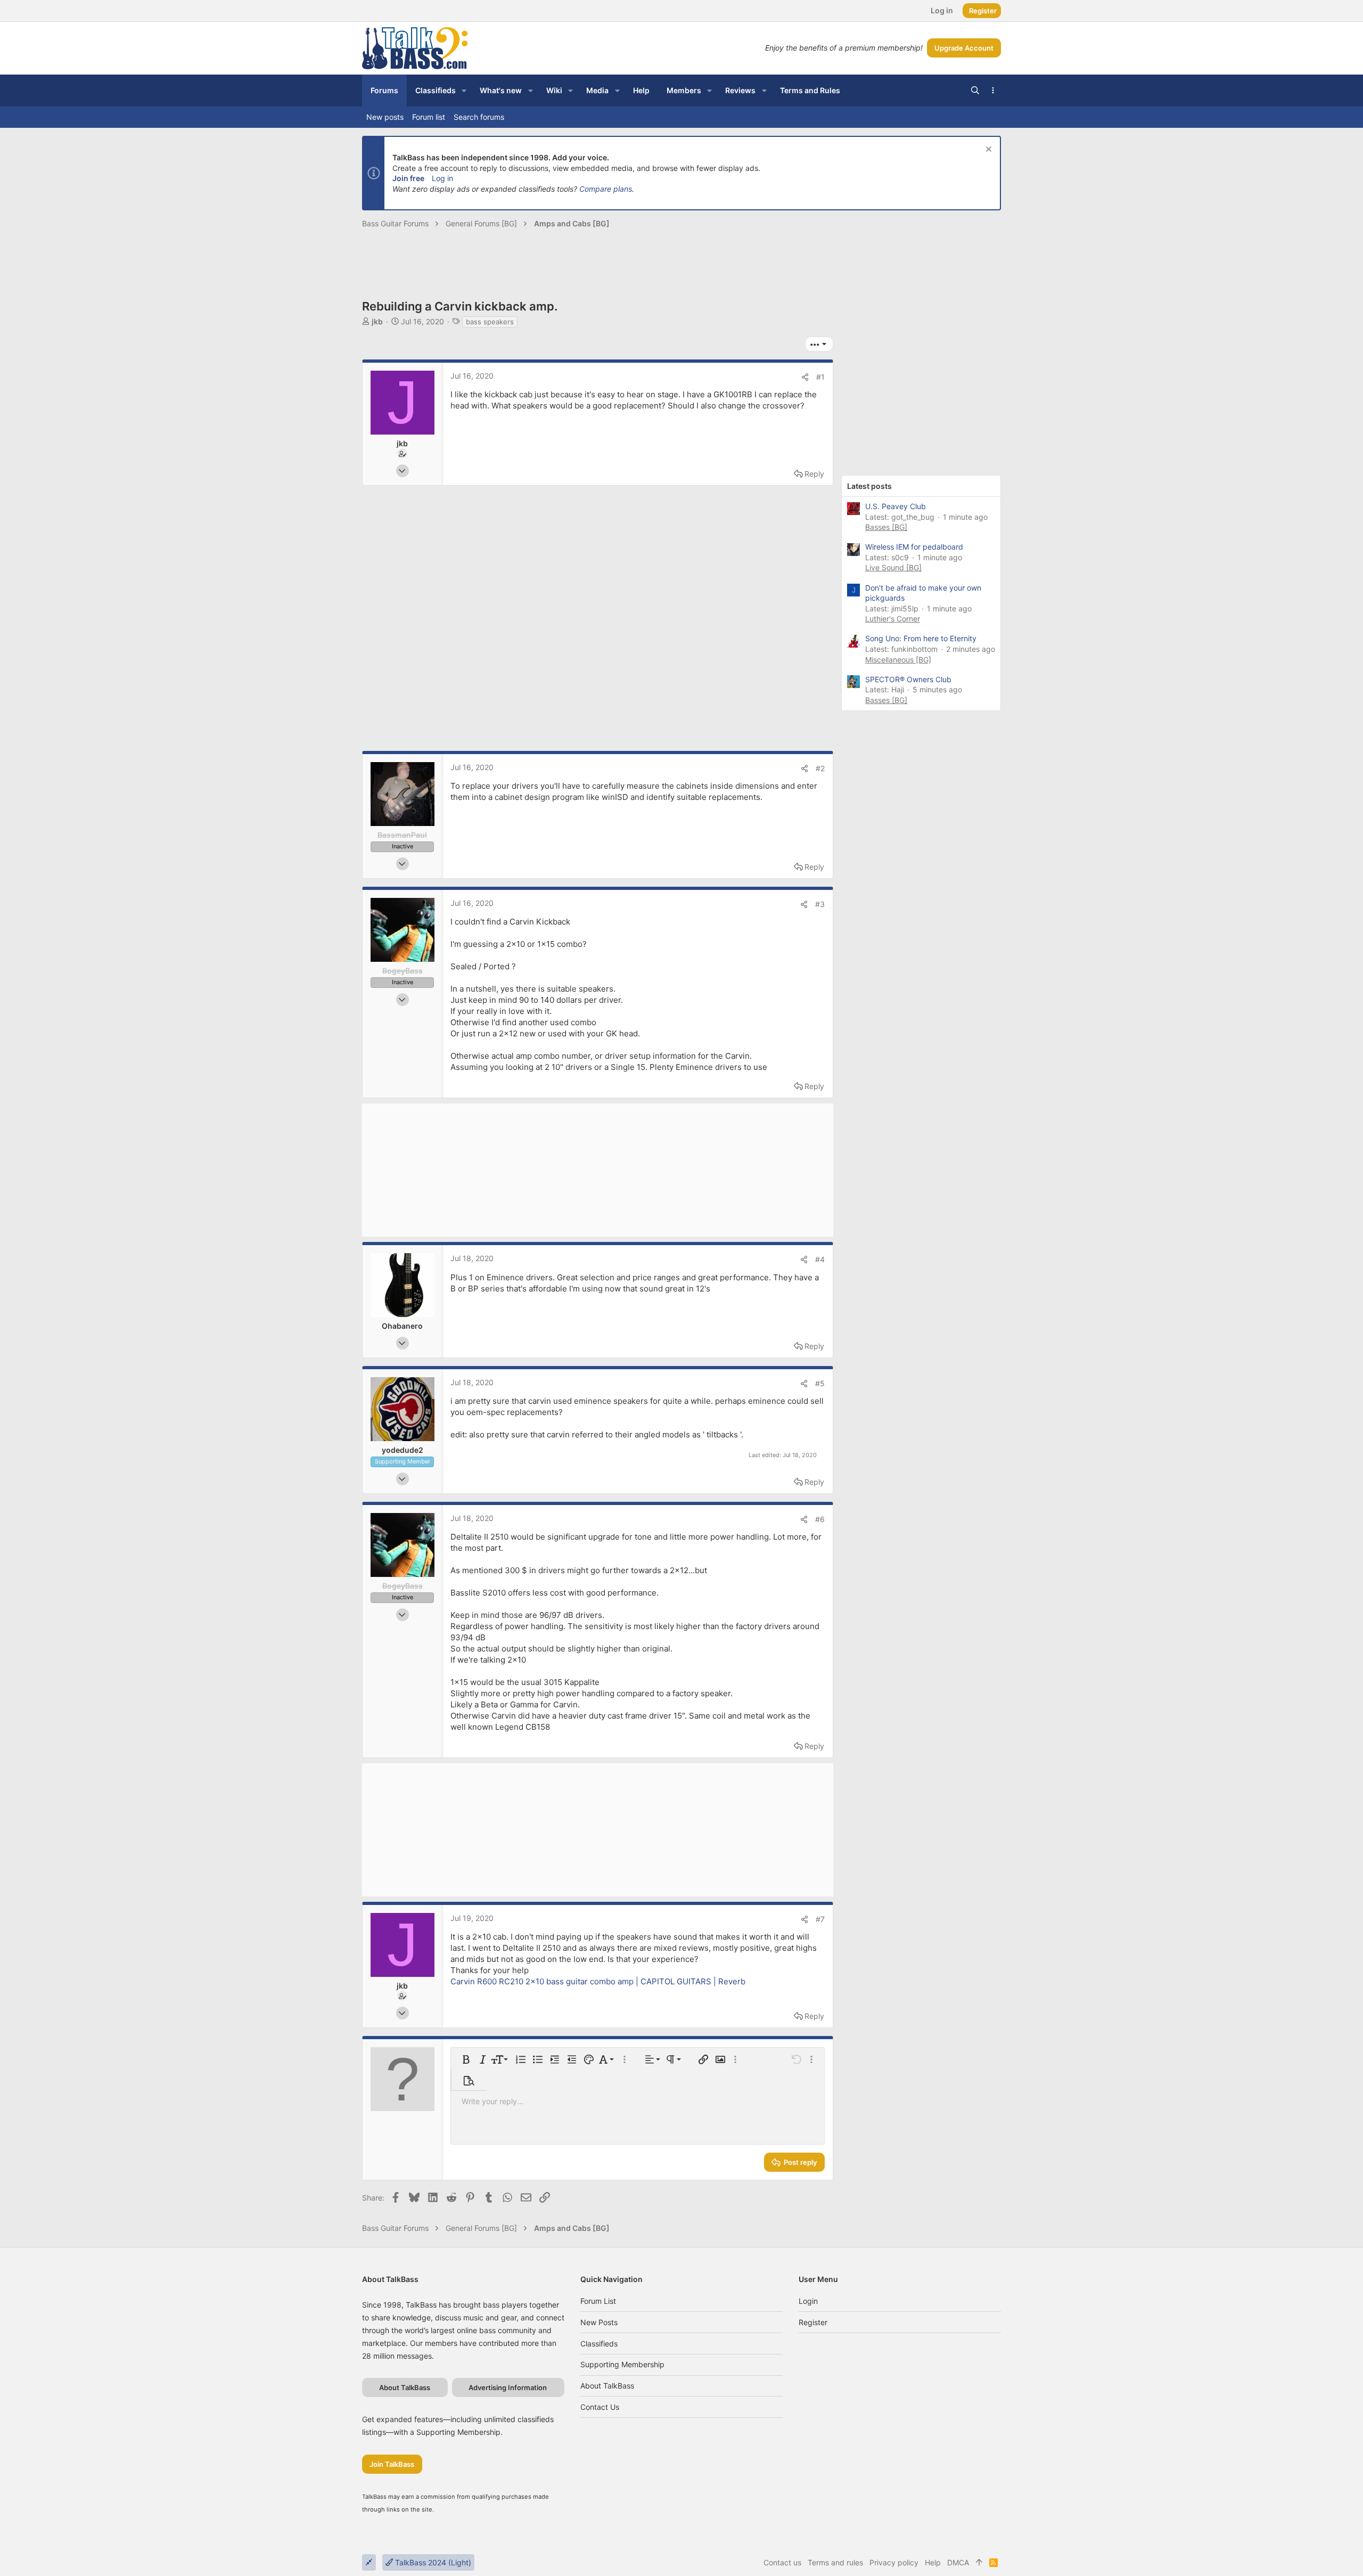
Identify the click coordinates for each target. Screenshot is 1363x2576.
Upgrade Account (964, 48)
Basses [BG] (886, 527)
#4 (820, 1259)
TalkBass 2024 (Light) (432, 2562)
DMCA (958, 2562)
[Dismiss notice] (987, 150)
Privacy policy (894, 2562)
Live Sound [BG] (893, 567)
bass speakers (490, 322)
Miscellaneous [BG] (898, 660)
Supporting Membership (622, 2364)
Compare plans (606, 189)
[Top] (979, 2563)
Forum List (598, 2301)
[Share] (805, 377)
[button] (464, 91)
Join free (408, 178)
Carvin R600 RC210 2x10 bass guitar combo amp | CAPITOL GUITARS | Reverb (598, 1981)
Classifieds (599, 2344)
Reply (814, 474)
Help (933, 2562)
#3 (820, 904)
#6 (820, 1519)
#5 (820, 1383)
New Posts (599, 2322)
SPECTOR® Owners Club (908, 679)
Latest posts (869, 486)
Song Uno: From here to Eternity (921, 638)
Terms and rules (835, 2562)
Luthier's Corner (893, 619)
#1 (820, 377)
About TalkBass (607, 2386)
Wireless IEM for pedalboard (914, 547)
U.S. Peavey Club (896, 506)
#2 (820, 768)
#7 (820, 1919)
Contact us (600, 2407)
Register (813, 2322)
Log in (442, 178)
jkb (377, 321)
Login (808, 2301)
